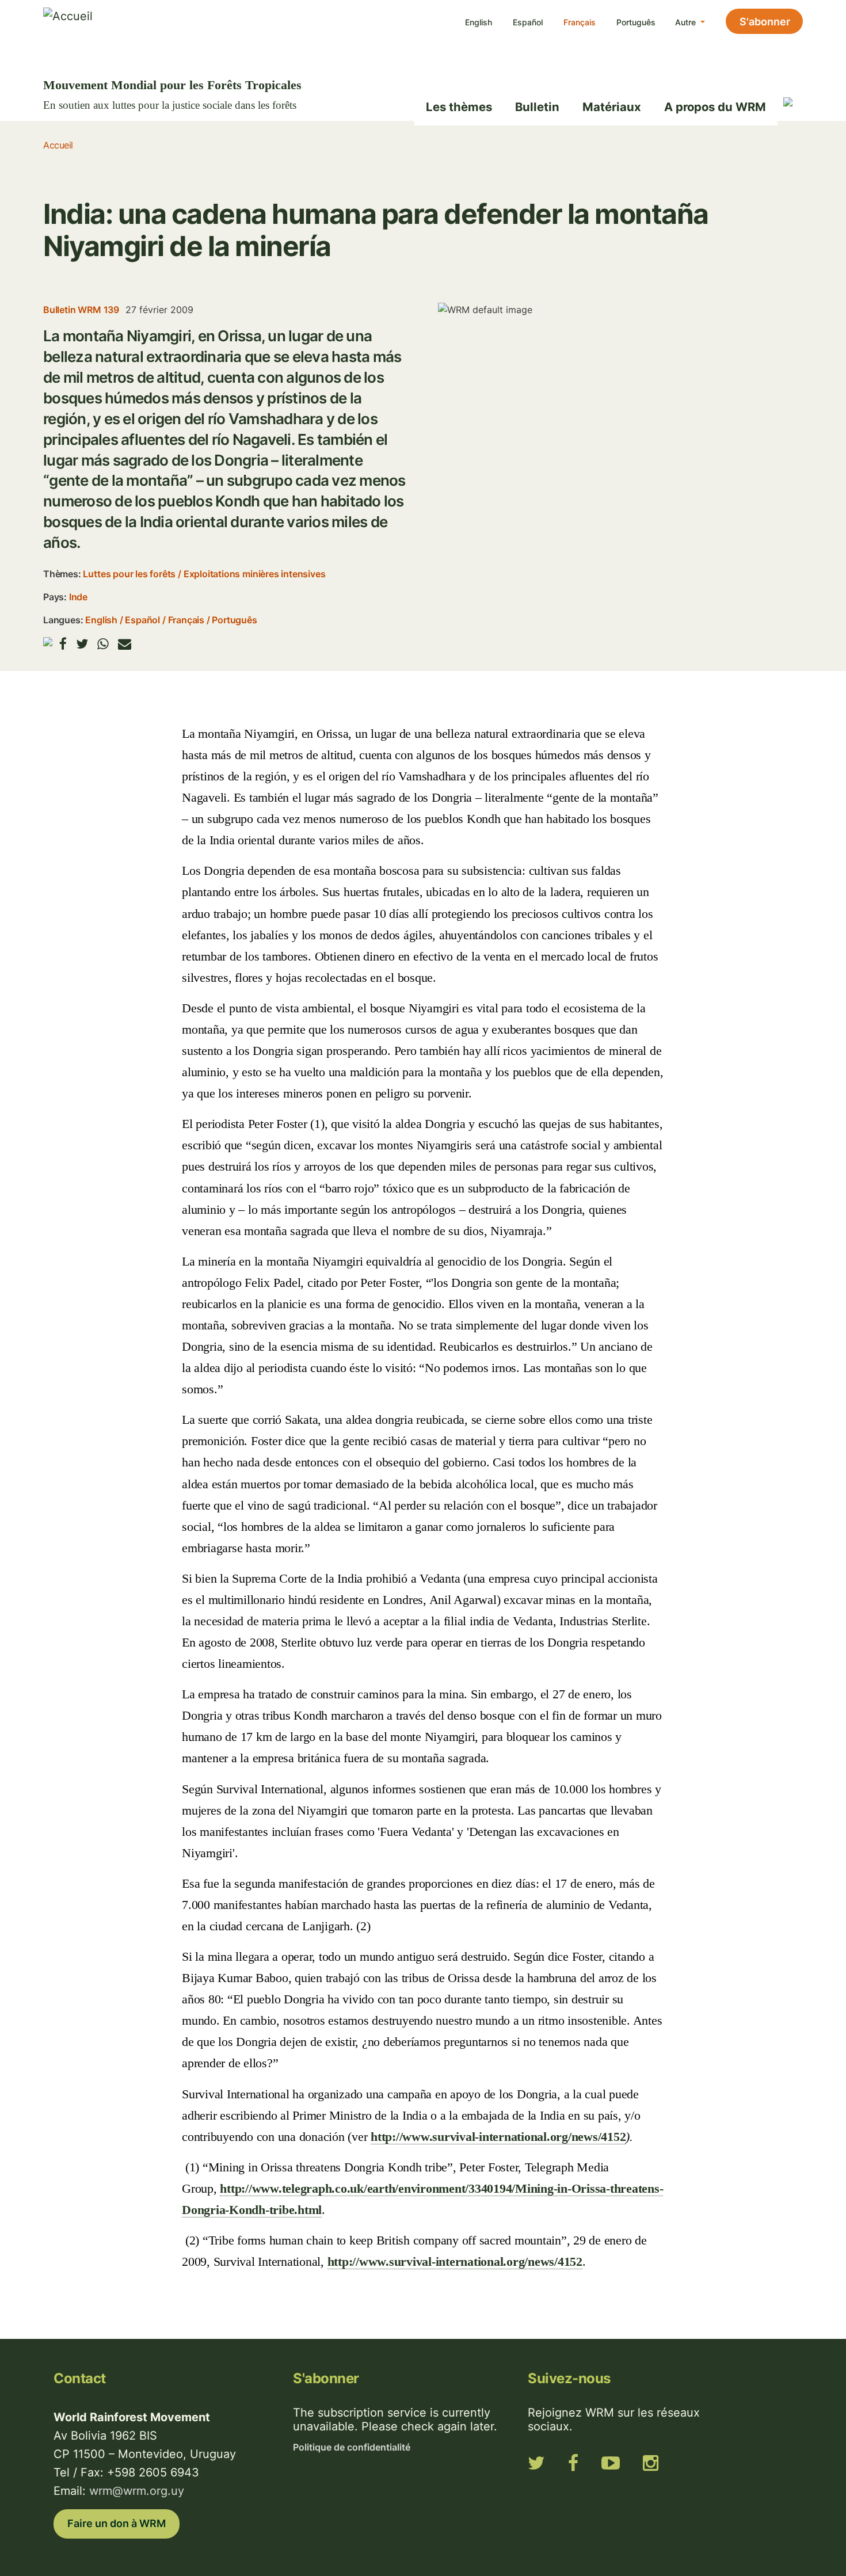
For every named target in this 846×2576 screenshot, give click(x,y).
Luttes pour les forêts (129, 574)
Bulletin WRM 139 (81, 310)
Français (580, 22)
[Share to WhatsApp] (103, 644)
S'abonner (765, 22)
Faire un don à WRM (117, 2523)
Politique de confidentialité (352, 2447)
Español (528, 22)
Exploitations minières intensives (255, 574)
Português (636, 22)
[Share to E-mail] (125, 644)
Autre (687, 22)
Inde (78, 597)
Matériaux (612, 107)
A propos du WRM (715, 107)
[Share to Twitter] (82, 644)
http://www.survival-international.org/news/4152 (498, 2137)
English (479, 22)
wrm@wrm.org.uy (137, 2491)
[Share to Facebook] (63, 644)
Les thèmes (459, 107)
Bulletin (537, 107)
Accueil (58, 145)
